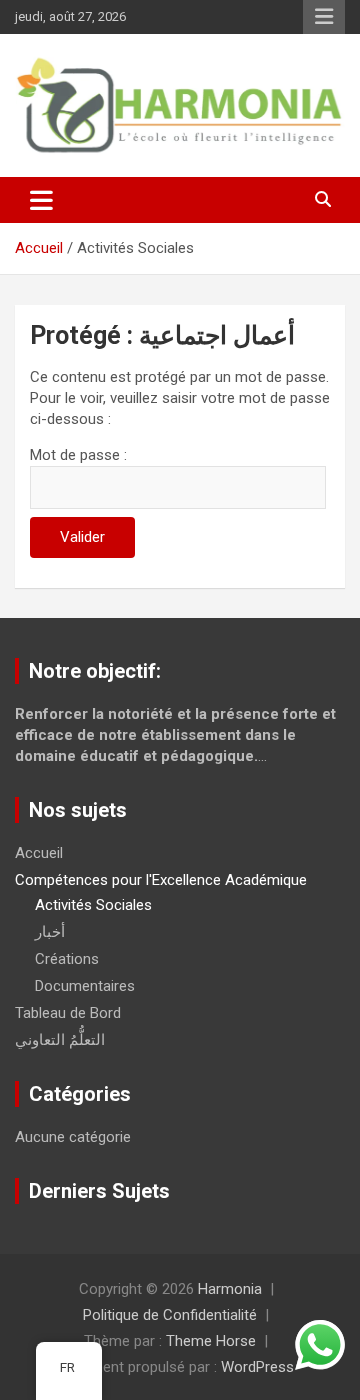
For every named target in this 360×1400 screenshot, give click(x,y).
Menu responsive (324, 17)
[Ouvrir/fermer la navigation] (41, 200)
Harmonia (230, 1289)
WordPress (257, 1367)
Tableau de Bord (68, 1013)
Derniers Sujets (99, 1191)
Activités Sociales (93, 905)
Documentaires (85, 986)
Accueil (39, 853)
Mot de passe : (78, 455)
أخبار (50, 932)
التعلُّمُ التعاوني (60, 1040)
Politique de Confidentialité (170, 1315)
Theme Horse (211, 1341)
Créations (67, 959)
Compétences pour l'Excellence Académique (161, 880)
